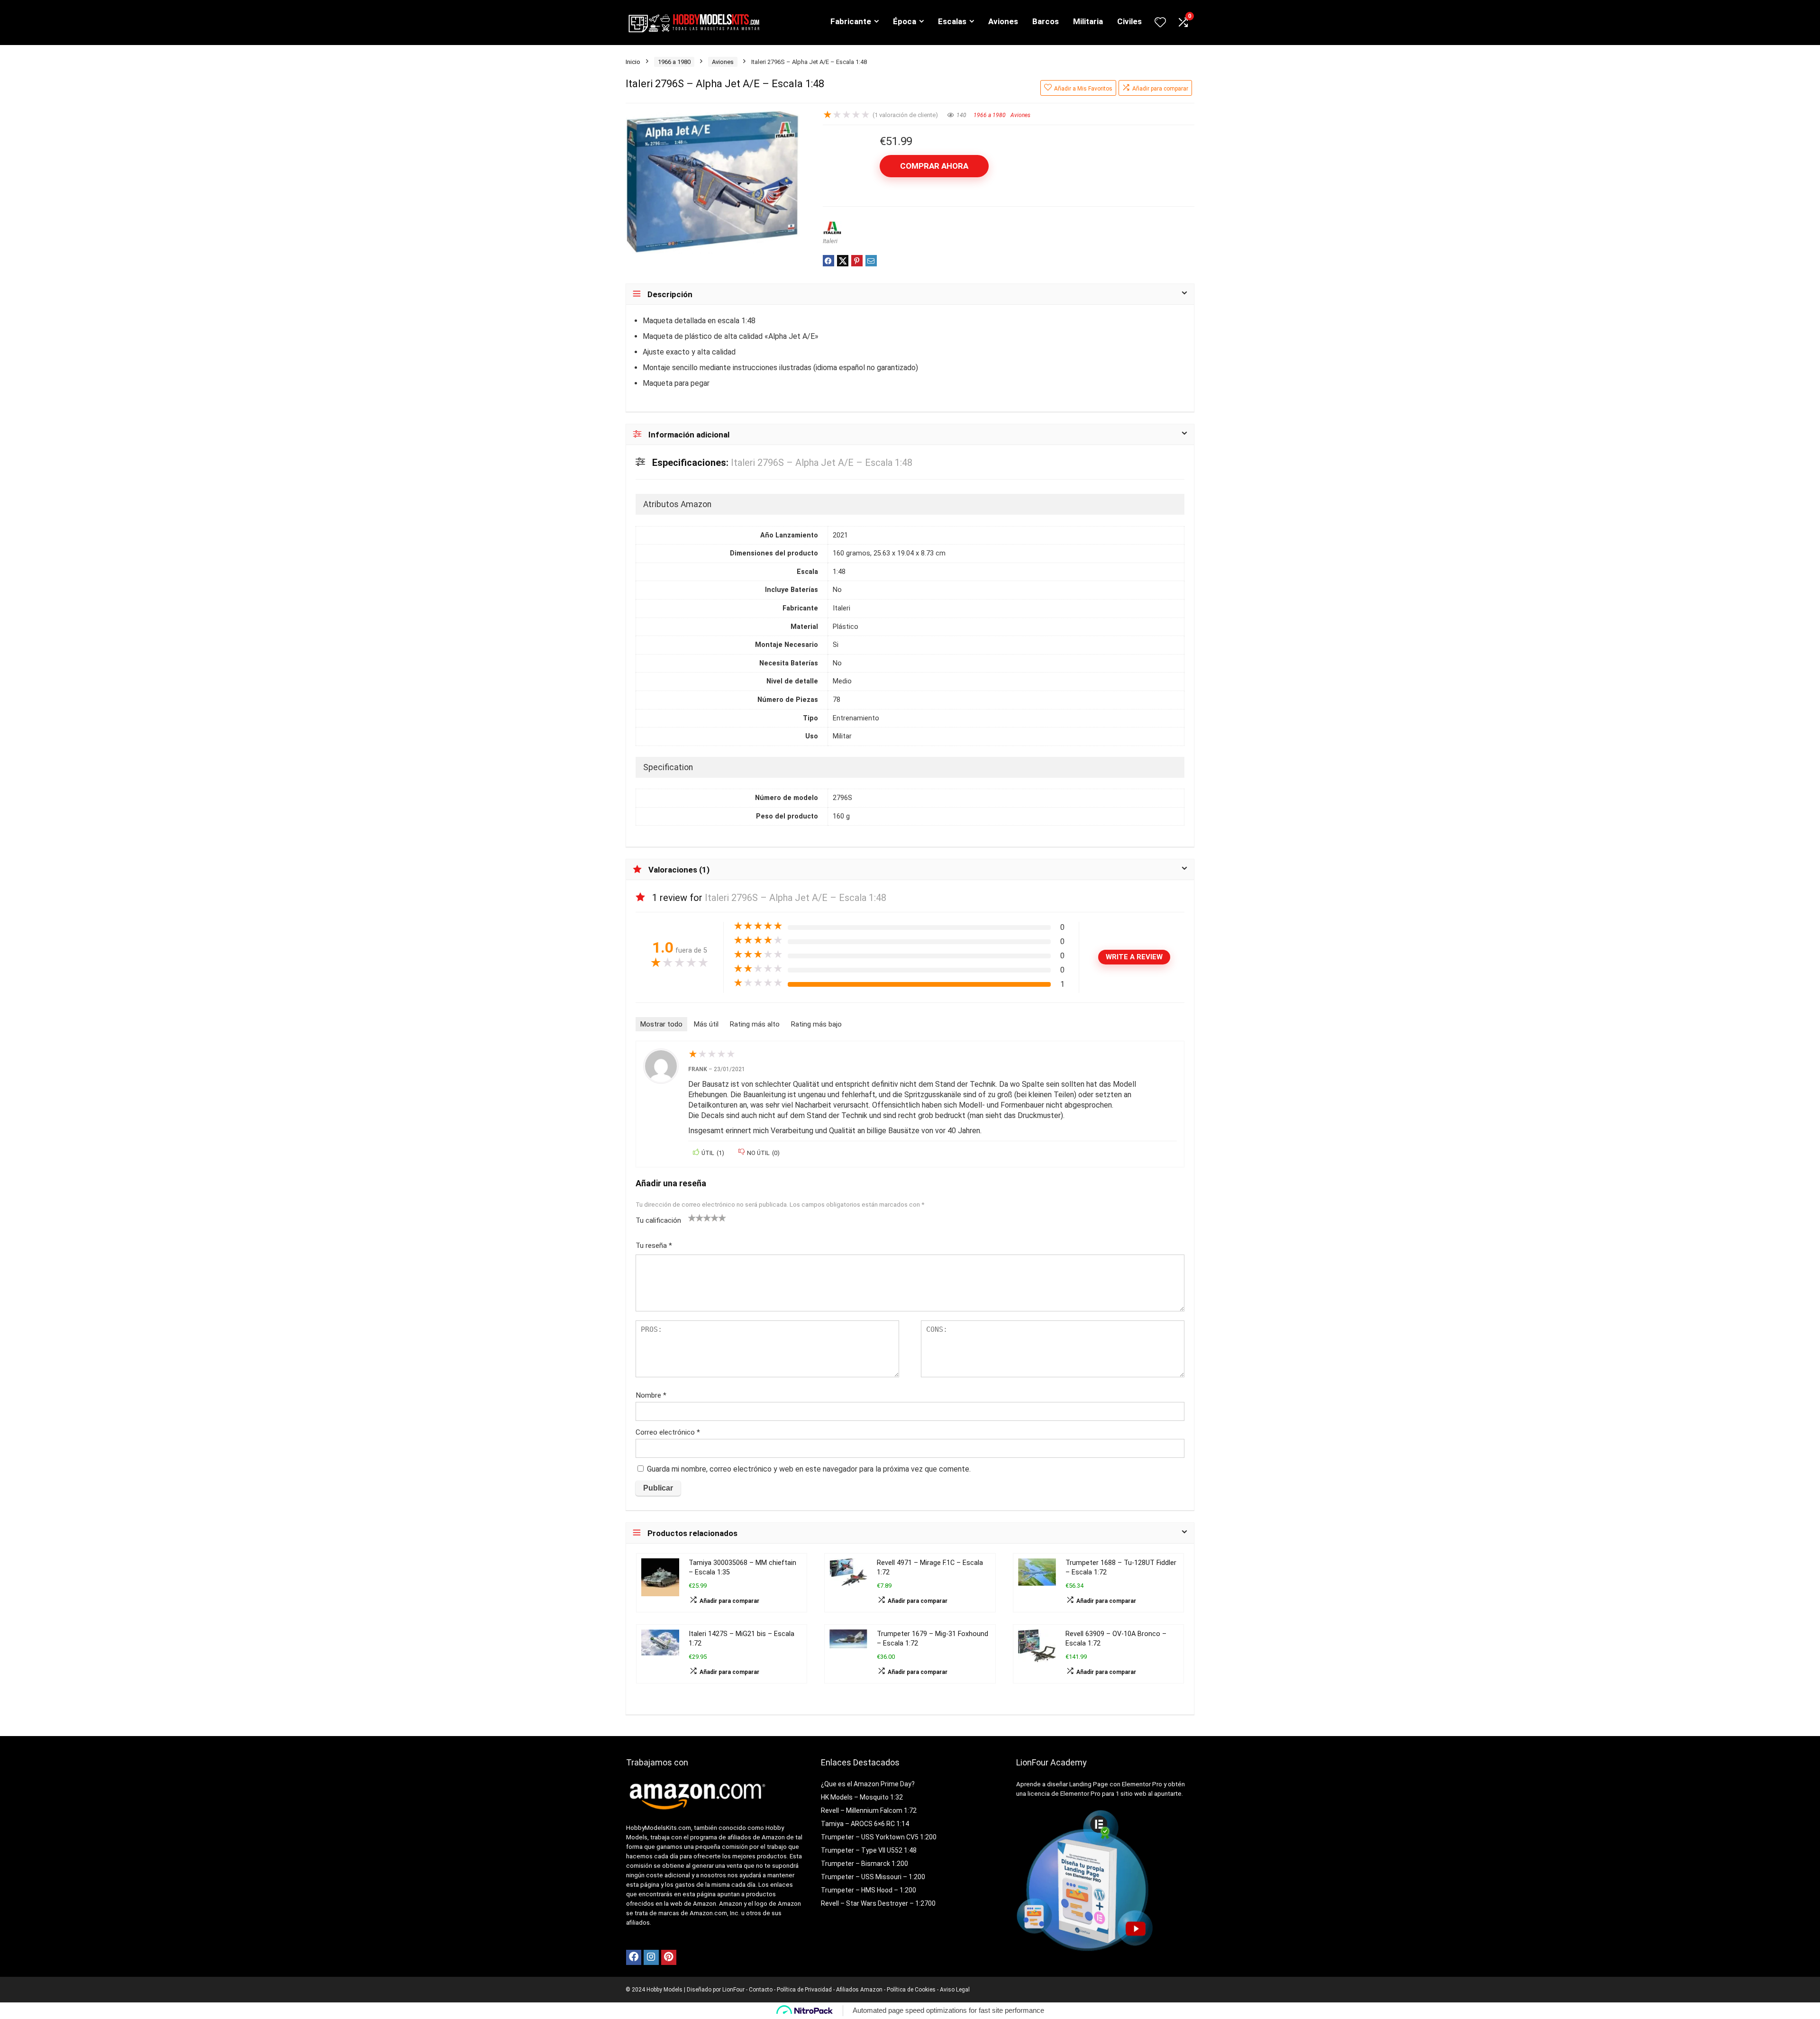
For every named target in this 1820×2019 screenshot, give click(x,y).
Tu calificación (658, 1220)
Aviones (1003, 21)
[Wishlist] (1160, 23)
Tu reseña (654, 1246)
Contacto (761, 1990)
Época (905, 21)
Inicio (633, 62)
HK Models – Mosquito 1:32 (862, 1797)
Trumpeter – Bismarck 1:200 (864, 1864)
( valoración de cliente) (905, 115)
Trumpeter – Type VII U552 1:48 (869, 1850)
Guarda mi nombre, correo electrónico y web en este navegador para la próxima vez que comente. (809, 1469)
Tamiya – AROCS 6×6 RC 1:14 (865, 1824)
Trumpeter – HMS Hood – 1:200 (869, 1890)
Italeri (830, 241)
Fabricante (851, 21)
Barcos (1046, 21)
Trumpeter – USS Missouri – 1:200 (873, 1877)
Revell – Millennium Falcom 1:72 (869, 1810)
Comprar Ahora (934, 166)
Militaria (1088, 21)
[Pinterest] (669, 1957)
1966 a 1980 (674, 62)
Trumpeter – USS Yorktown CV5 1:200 (879, 1837)
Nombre (651, 1395)
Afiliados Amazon (859, 1990)
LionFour (733, 1990)
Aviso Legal (955, 1990)
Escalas (952, 21)
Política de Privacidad (804, 1990)
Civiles (1129, 21)
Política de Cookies (911, 1990)
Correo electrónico (668, 1432)
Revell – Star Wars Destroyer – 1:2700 (878, 1903)
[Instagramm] (651, 1957)
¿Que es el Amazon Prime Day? (868, 1784)
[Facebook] (634, 1957)
